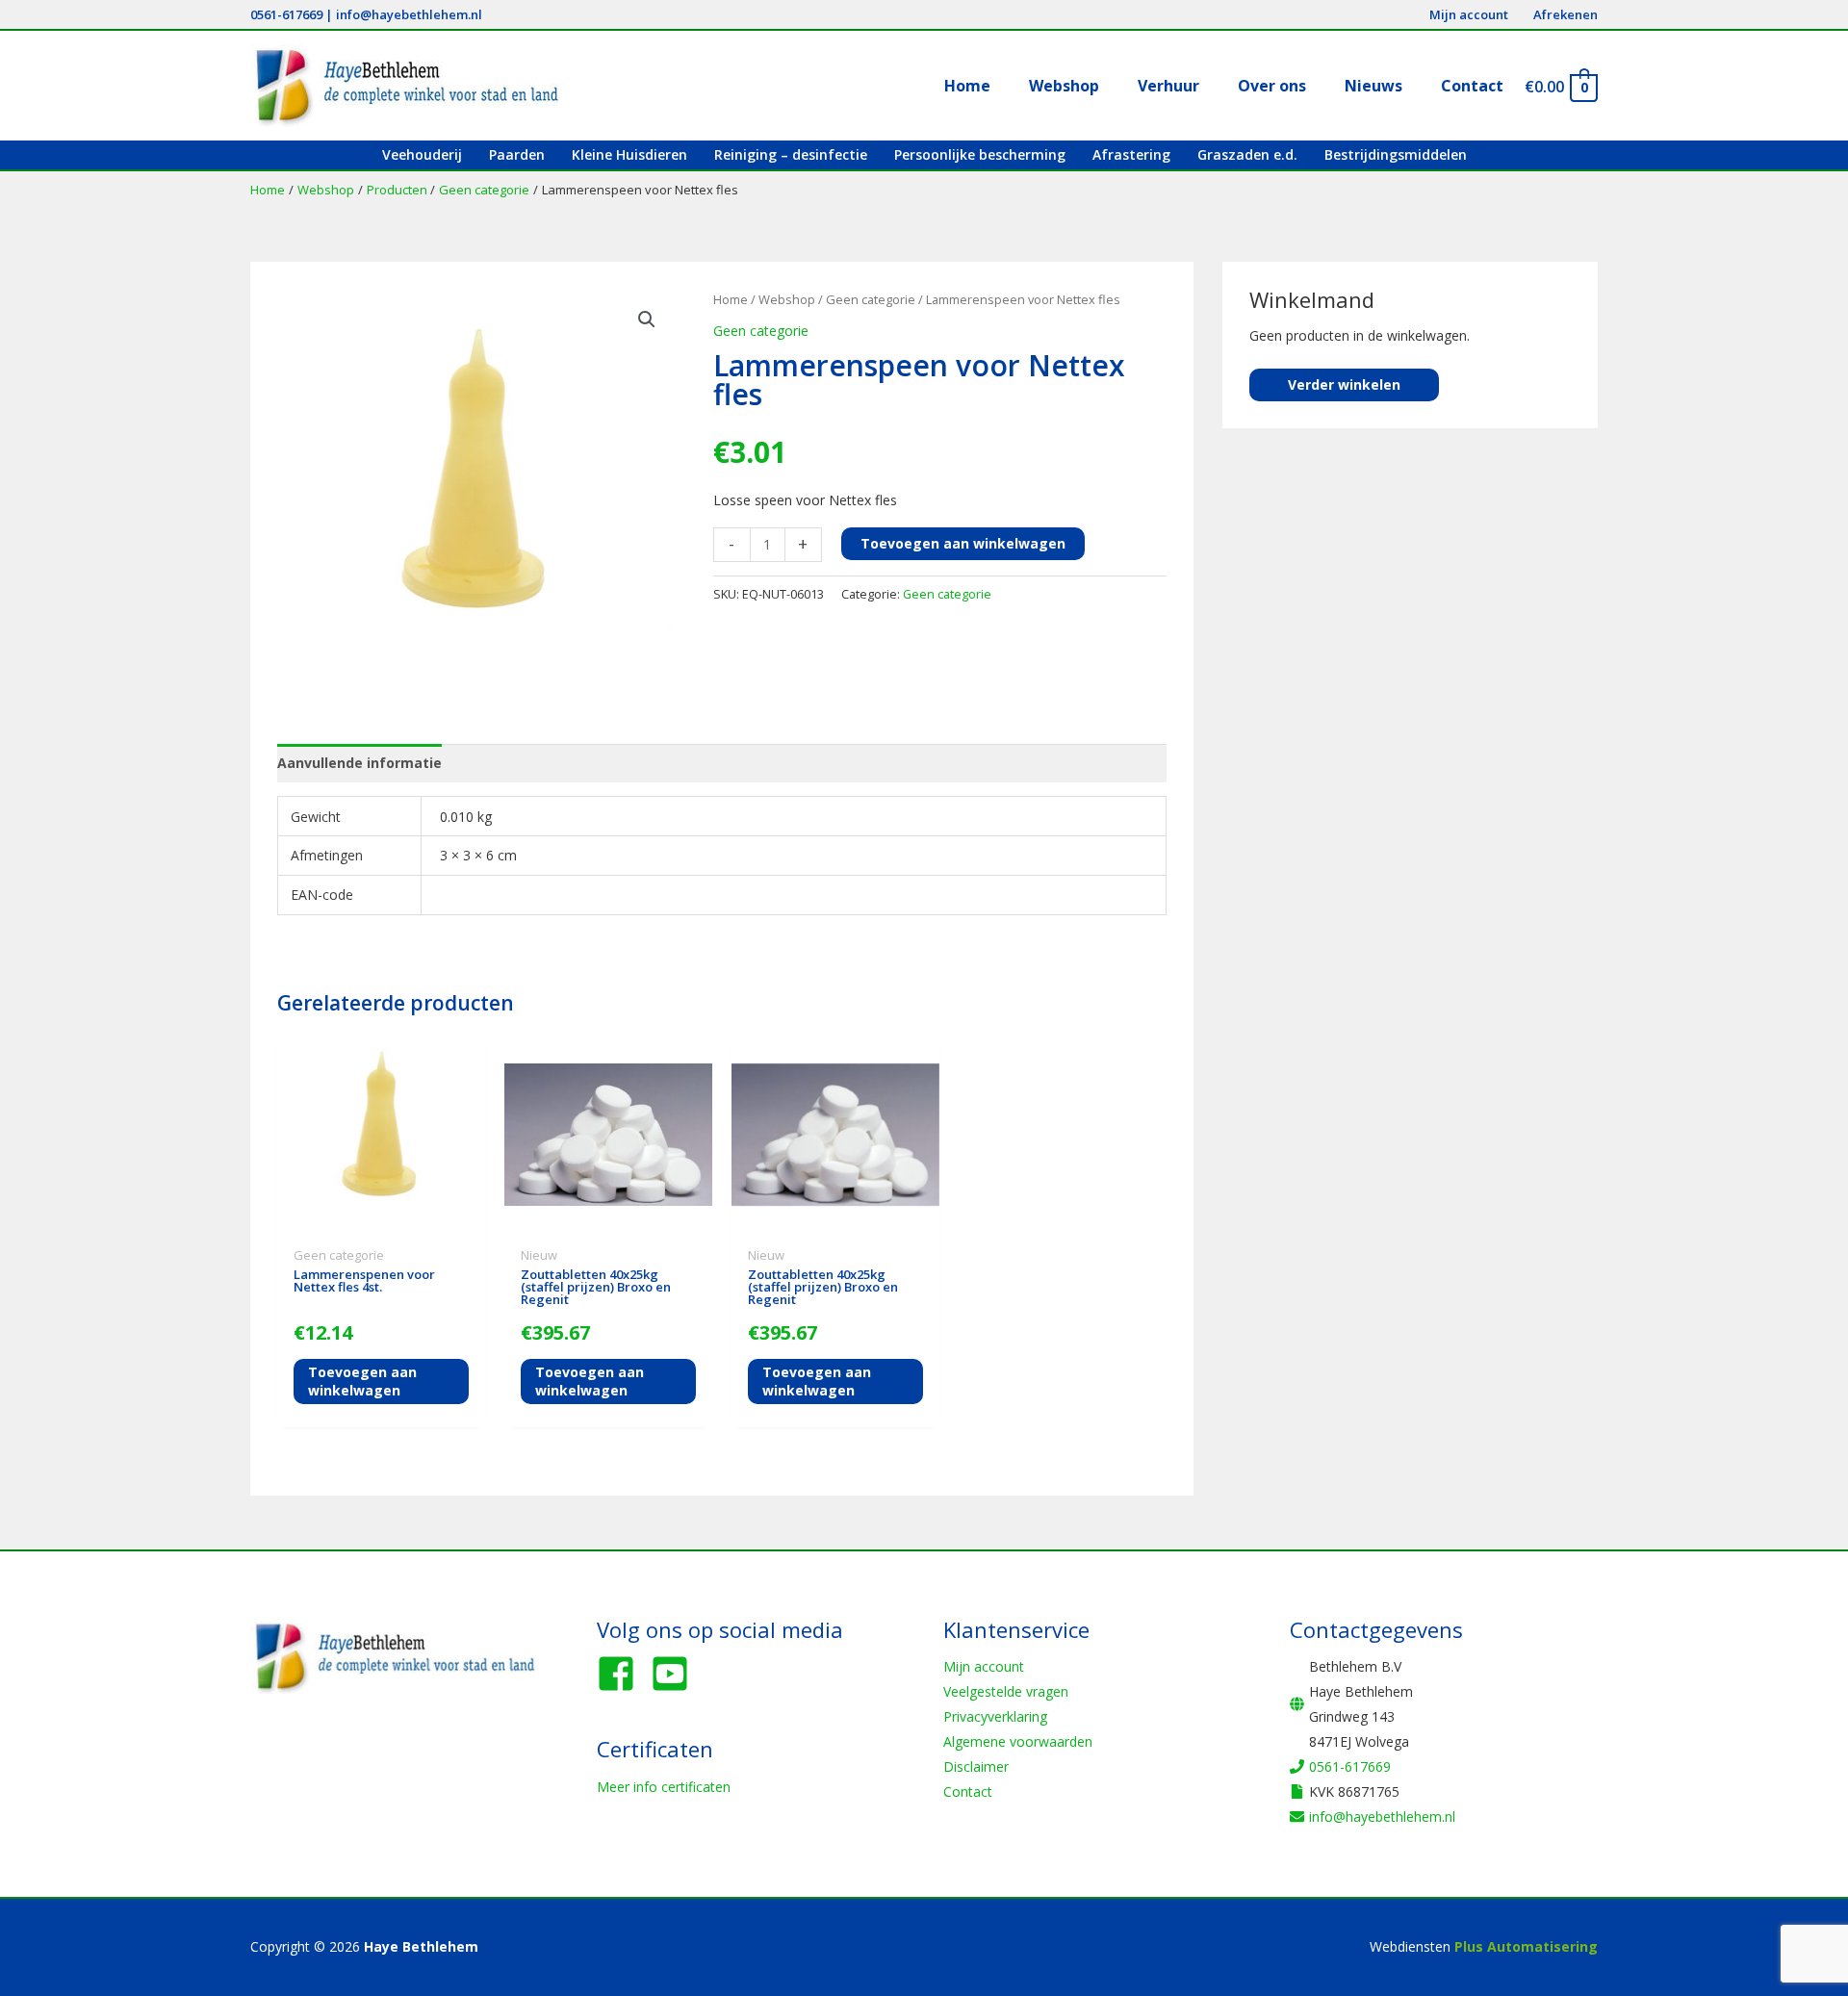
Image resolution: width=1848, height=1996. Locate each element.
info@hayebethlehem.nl (409, 14)
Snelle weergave (382, 1224)
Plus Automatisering (1526, 1946)
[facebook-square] (622, 1674)
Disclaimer (976, 1766)
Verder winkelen (1344, 384)
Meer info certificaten (664, 1787)
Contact (968, 1791)
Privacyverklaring (995, 1716)
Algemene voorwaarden (1018, 1741)
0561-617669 (286, 14)
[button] (647, 320)
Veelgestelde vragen (1006, 1691)
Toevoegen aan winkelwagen (963, 543)
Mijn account (984, 1666)
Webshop (787, 299)
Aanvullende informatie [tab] (359, 763)
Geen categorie (871, 299)
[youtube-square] (676, 1674)
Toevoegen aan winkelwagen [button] (362, 1381)
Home (731, 299)
